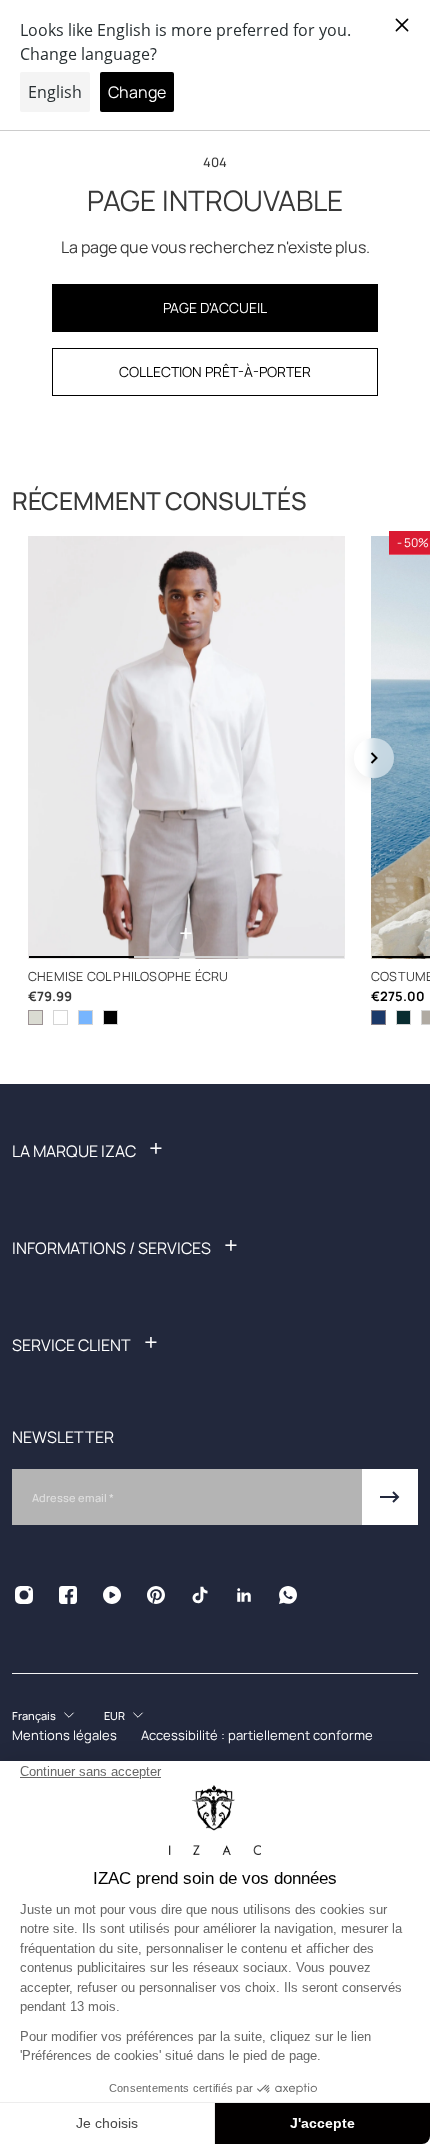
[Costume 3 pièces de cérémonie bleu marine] (378, 1016)
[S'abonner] (390, 1497)
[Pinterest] (156, 1595)
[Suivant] (374, 758)
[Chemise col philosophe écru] (186, 747)
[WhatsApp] (288, 1595)
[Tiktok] (200, 1595)
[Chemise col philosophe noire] (110, 1016)
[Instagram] (24, 1595)
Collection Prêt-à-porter (215, 371)
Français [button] (34, 1715)
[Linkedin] (244, 1595)
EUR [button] (114, 1715)
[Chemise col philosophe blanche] (60, 1016)
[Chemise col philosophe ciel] (85, 1016)
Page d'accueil (215, 307)
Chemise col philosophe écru (128, 975)
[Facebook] (68, 1595)
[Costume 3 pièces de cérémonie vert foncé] (403, 1016)
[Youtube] (112, 1595)
